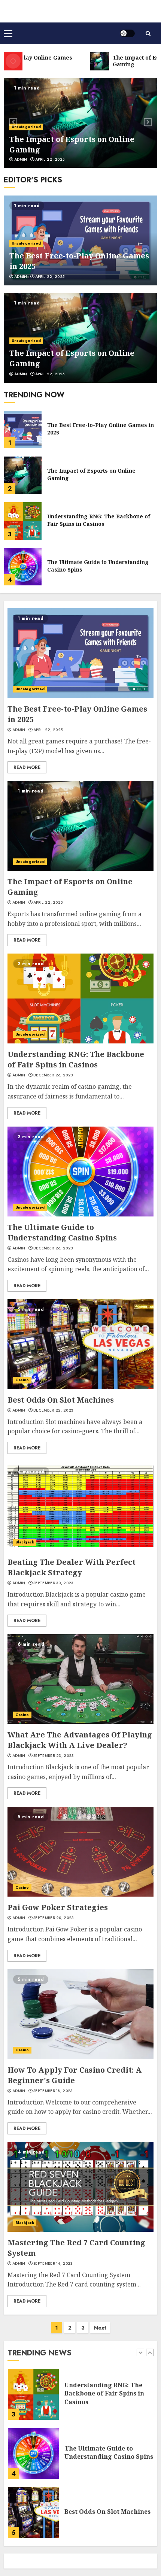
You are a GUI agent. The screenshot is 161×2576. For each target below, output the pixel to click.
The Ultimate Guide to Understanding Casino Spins (98, 520)
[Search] (148, 34)
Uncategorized (26, 127)
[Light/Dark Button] (127, 33)
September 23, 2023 (54, 1756)
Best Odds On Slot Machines (85, 566)
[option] (80, 123)
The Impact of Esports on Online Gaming (91, 429)
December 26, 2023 (53, 1075)
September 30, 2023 (53, 1583)
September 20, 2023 (54, 1918)
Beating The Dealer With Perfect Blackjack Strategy (72, 1567)
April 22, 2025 (50, 160)
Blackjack (25, 1542)
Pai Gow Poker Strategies (58, 1907)
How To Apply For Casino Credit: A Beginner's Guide (75, 2075)
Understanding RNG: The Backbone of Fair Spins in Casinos (99, 474)
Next (100, 2328)
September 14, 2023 (53, 2264)
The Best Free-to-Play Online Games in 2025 (109, 2512)
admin (21, 160)
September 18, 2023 (53, 2091)
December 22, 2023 (53, 1410)
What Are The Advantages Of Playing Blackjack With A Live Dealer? (80, 1740)
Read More (27, 767)
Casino (22, 1380)
